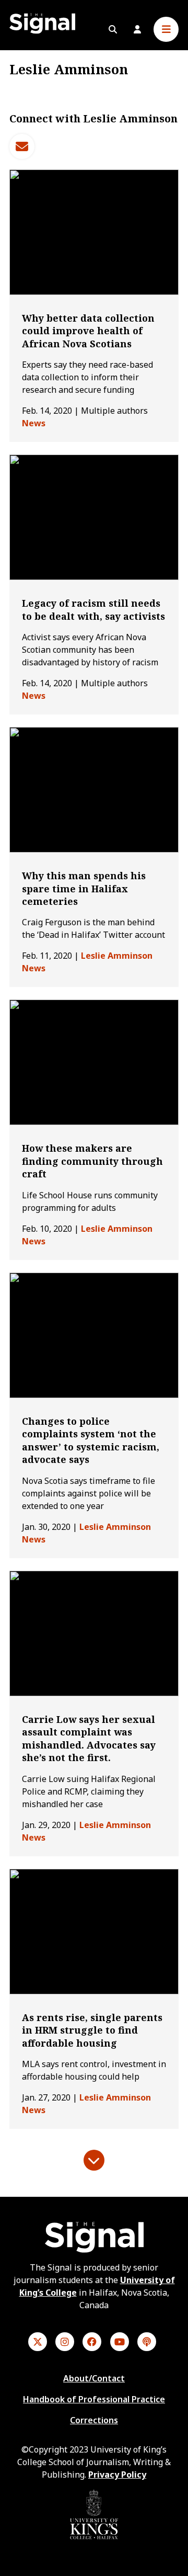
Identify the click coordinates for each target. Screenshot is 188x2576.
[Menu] (166, 29)
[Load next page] (94, 2160)
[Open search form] (113, 29)
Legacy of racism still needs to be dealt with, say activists (93, 609)
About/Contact (94, 2378)
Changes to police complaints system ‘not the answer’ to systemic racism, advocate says (91, 1440)
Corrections (94, 2420)
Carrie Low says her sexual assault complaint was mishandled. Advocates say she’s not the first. (89, 1738)
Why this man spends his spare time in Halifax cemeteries (84, 888)
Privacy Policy (117, 2475)
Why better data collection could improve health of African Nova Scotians (88, 331)
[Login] (137, 29)
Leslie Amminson (117, 956)
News (34, 423)
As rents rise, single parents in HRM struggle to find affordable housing (92, 2030)
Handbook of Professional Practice (94, 2399)
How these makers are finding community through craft (92, 1161)
